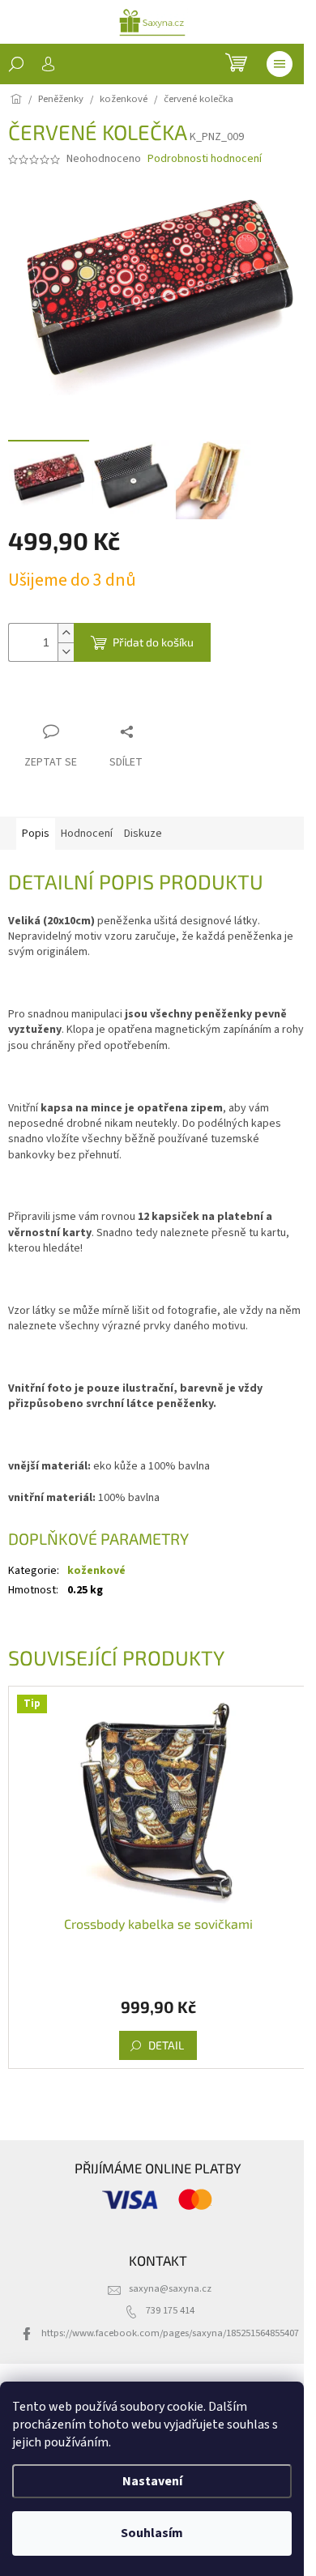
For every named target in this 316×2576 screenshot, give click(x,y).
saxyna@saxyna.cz (170, 2288)
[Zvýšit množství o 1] (66, 633)
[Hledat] (16, 64)
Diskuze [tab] (143, 834)
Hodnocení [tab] (87, 834)
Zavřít (94, 700)
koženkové (96, 1571)
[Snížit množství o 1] (66, 652)
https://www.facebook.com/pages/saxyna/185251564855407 (170, 2333)
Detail (166, 2045)
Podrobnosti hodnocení (205, 159)
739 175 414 (170, 2310)
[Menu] (280, 64)
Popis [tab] (36, 834)
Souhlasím (152, 2533)
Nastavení (152, 2481)
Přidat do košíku (153, 642)
